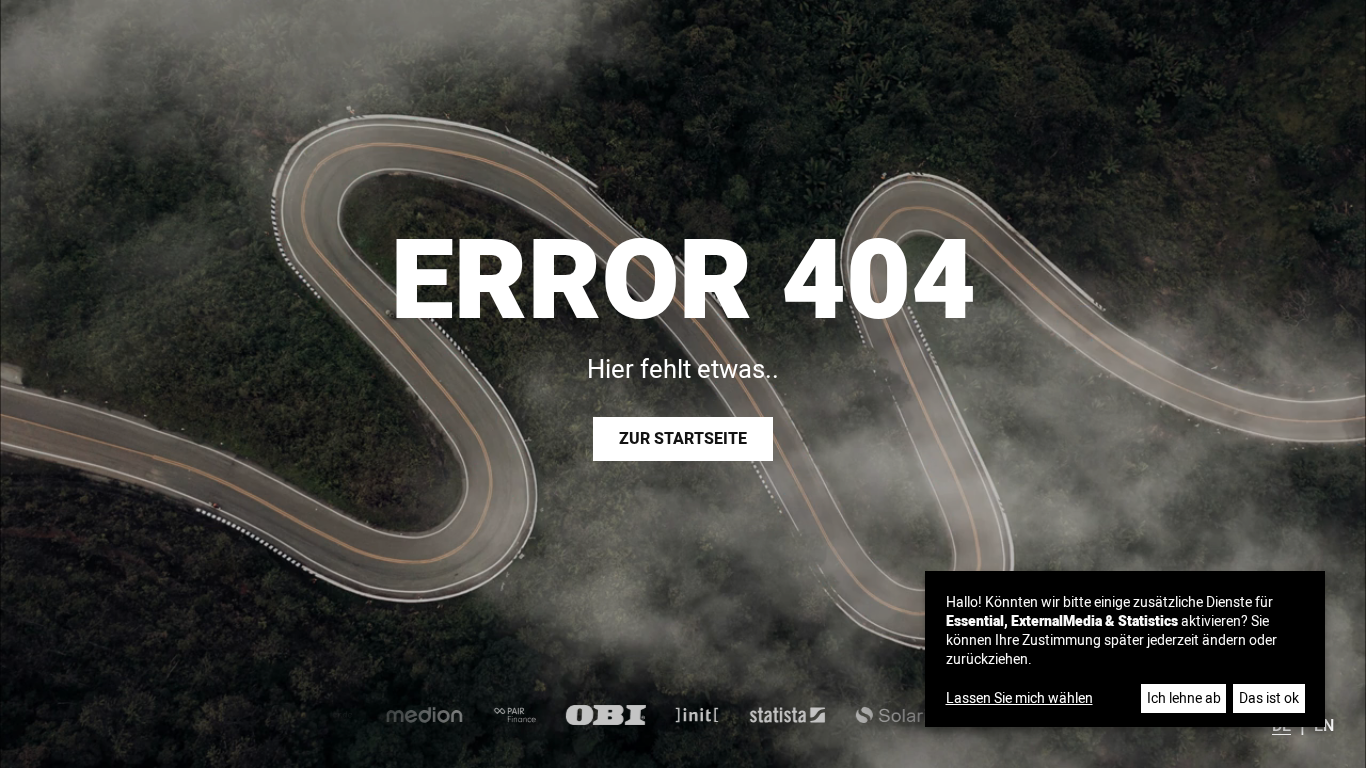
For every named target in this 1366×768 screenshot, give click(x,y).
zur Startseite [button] (683, 439)
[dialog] (1125, 649)
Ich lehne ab (1184, 698)
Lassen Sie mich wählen (1019, 699)
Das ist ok (1269, 698)
